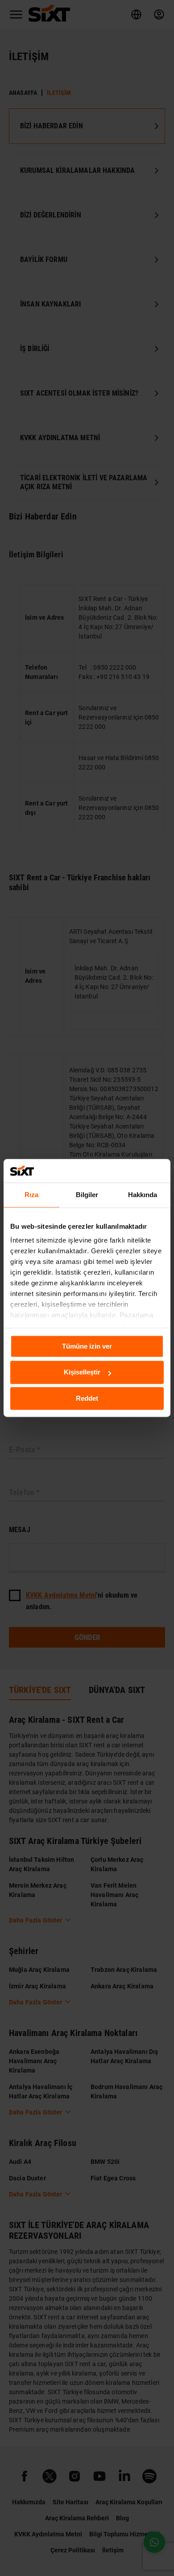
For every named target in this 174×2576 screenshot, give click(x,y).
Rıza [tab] (31, 1195)
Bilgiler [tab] (87, 1195)
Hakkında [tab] (143, 1195)
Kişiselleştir (82, 1372)
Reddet (87, 1398)
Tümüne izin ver (87, 1346)
